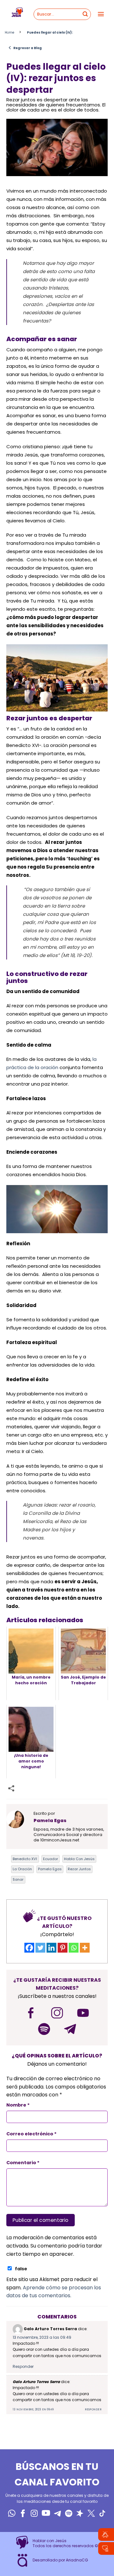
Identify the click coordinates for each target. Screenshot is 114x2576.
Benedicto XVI (25, 1859)
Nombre (18, 2105)
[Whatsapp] (74, 1948)
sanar (18, 1879)
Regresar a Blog (25, 48)
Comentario (23, 2163)
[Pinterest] (63, 1948)
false (21, 2269)
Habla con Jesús (79, 1859)
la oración (22, 1869)
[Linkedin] (51, 1948)
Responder (23, 2366)
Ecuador (51, 1859)
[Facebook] (29, 1948)
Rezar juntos (79, 1869)
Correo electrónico (32, 2134)
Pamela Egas (50, 1869)
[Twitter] (40, 1948)
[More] (85, 1948)
